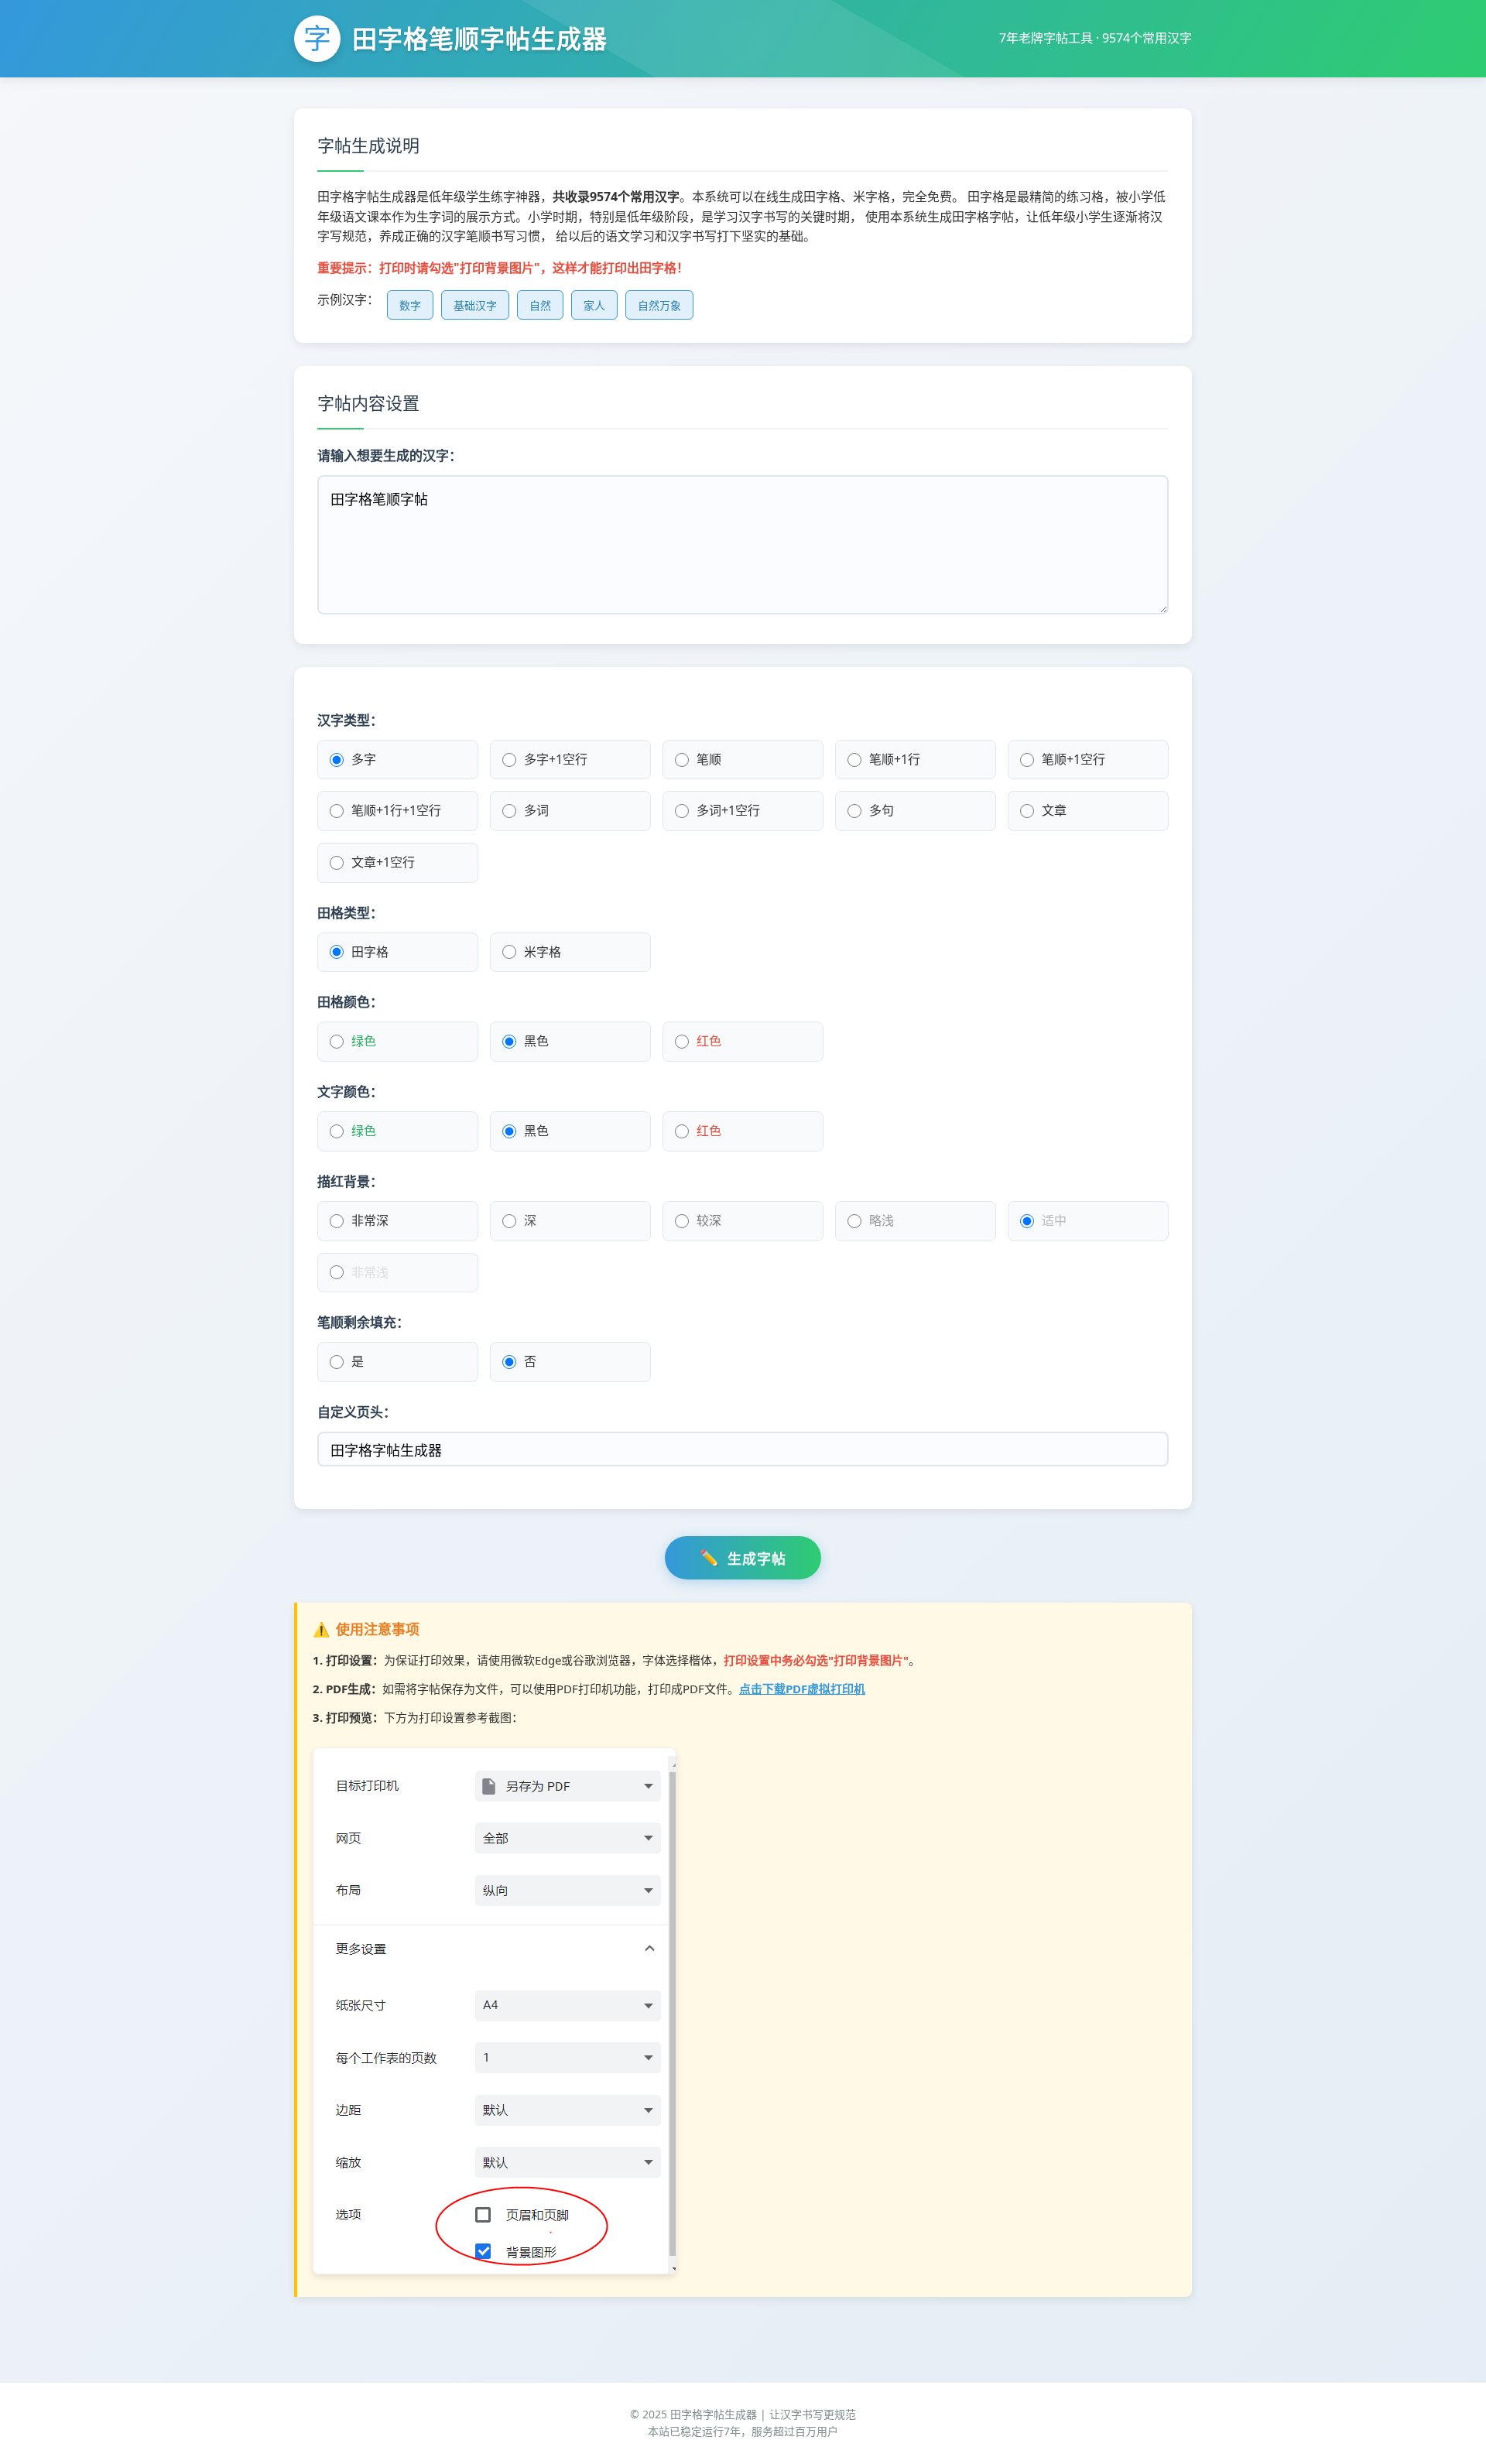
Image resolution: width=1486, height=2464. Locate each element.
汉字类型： (350, 720)
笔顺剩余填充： (363, 1322)
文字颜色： (350, 1092)
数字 (410, 306)
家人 (594, 306)
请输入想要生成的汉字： (390, 455)
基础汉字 (475, 306)
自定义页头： (357, 1412)
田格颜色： (350, 1002)
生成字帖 (757, 1559)
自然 (540, 306)
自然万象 (659, 306)
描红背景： (350, 1181)
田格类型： (350, 913)
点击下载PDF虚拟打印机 (802, 1689)
